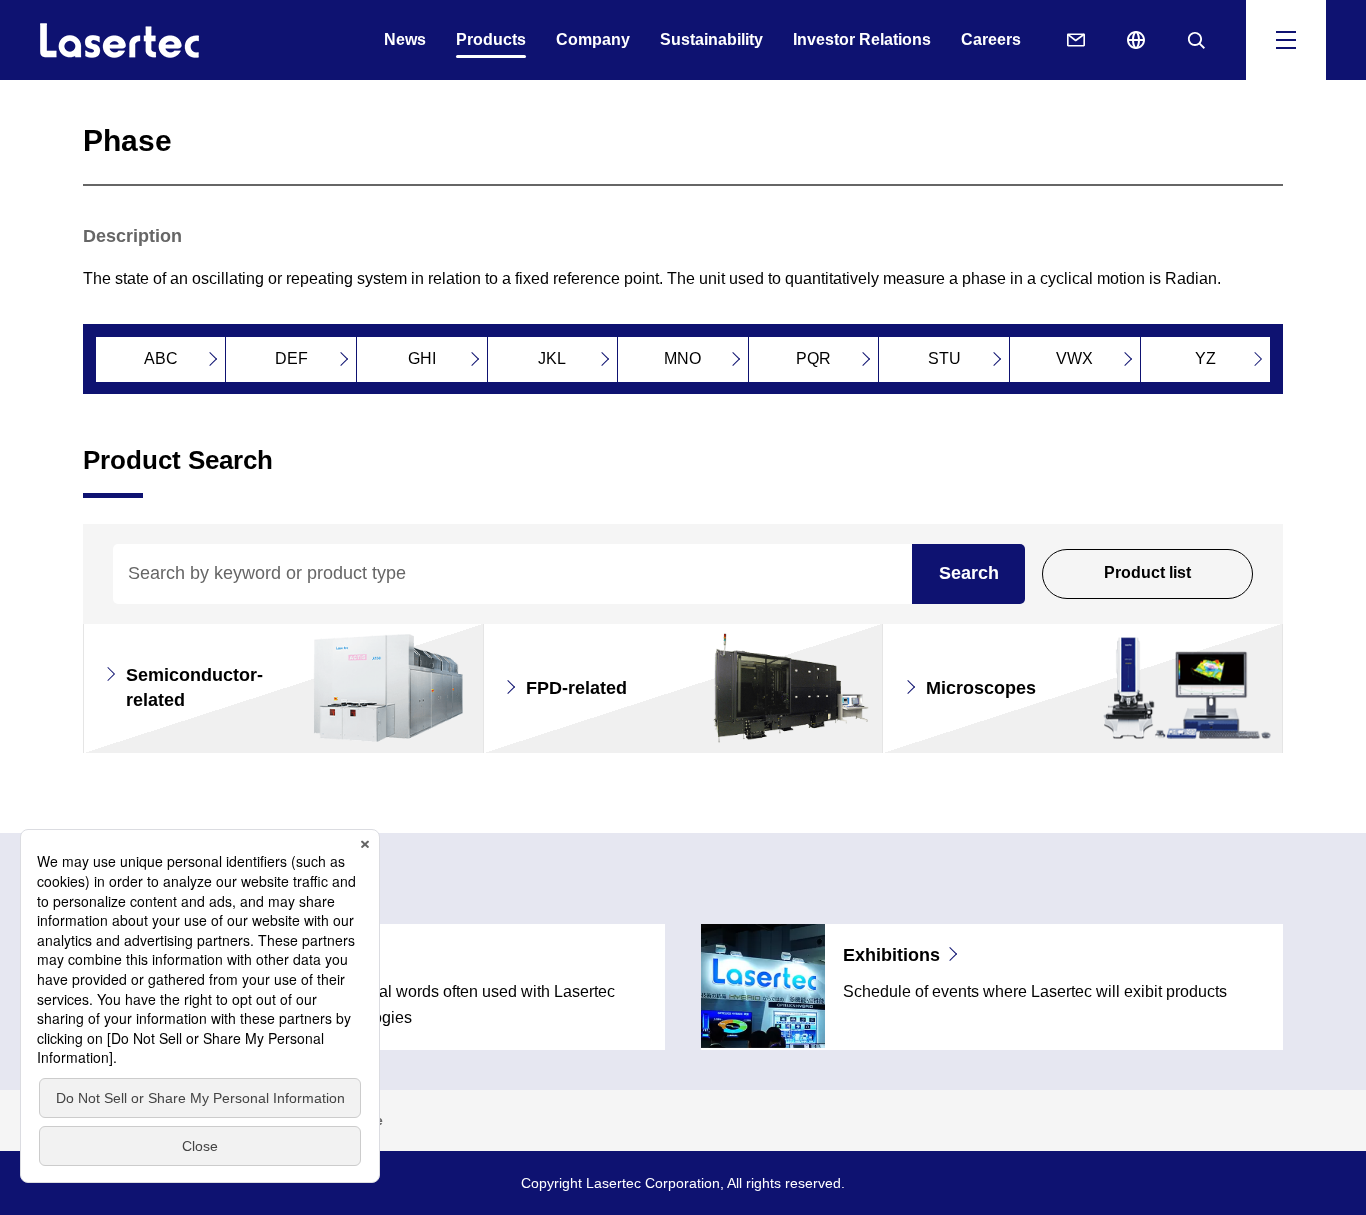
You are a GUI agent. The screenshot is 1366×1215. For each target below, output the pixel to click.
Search (969, 573)
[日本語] (1136, 40)
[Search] (1196, 40)
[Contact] (1076, 40)
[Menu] (1286, 40)
